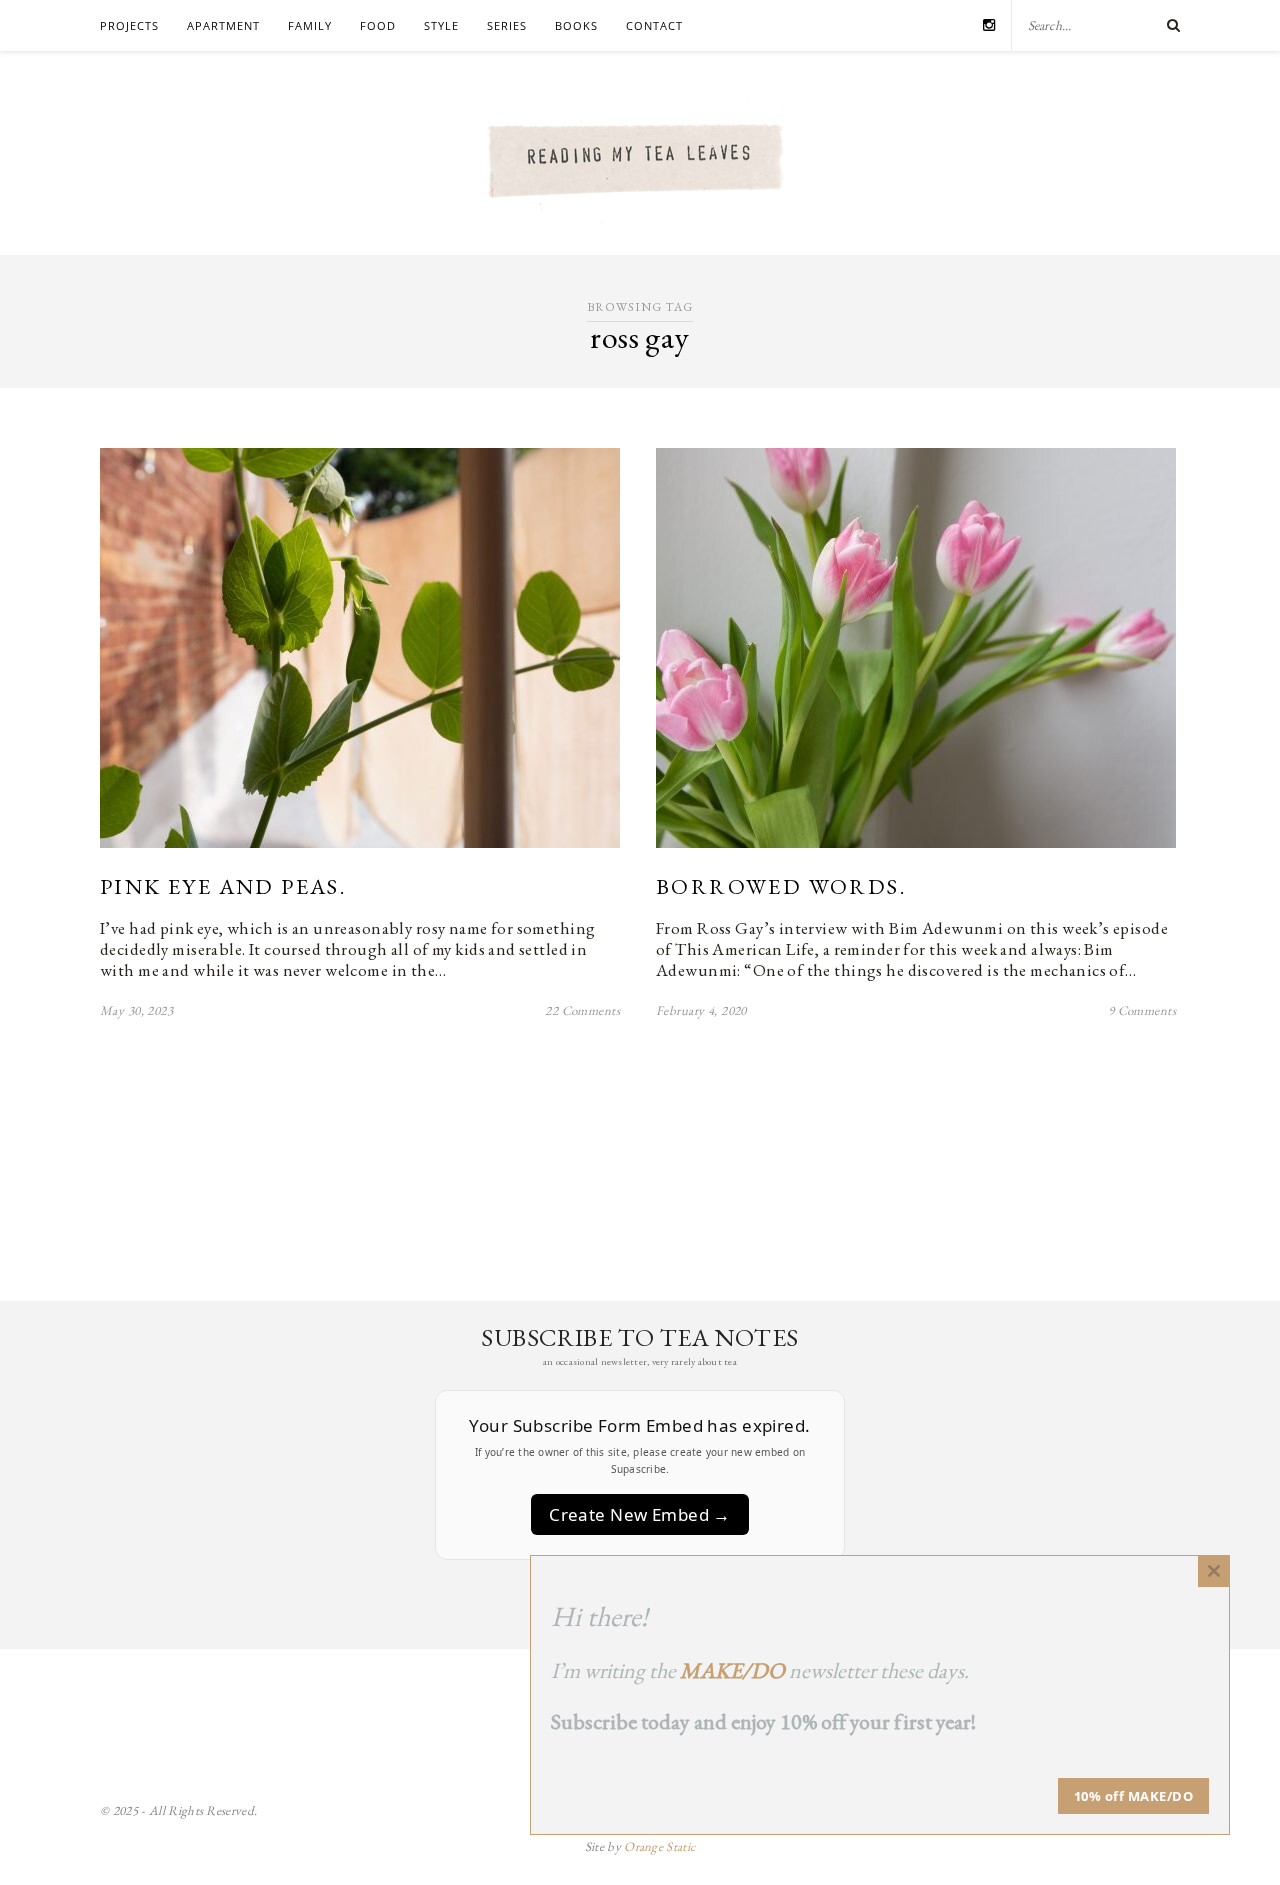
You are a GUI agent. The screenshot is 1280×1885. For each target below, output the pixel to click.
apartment (223, 25)
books (576, 25)
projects (129, 25)
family (310, 25)
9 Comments (1142, 1010)
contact (654, 25)
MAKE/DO (732, 1670)
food (378, 25)
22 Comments (582, 1010)
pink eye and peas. (223, 886)
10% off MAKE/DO (1134, 1796)
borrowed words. (781, 886)
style (441, 25)
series (507, 25)
